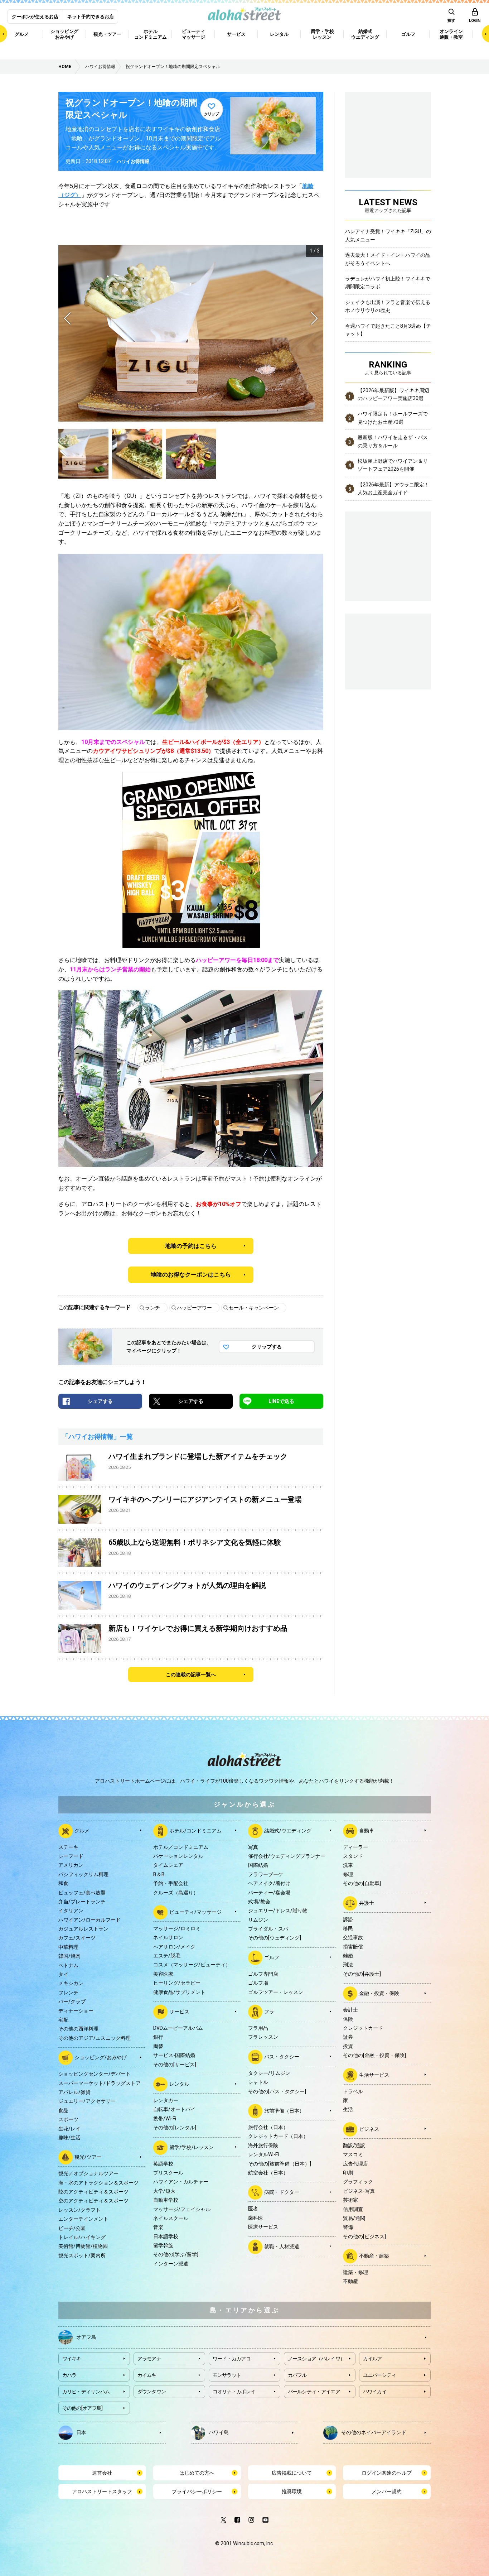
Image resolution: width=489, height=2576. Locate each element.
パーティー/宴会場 (269, 1893)
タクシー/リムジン (269, 2073)
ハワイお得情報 (133, 161)
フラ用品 (258, 2028)
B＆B (159, 1874)
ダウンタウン (152, 2392)
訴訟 (348, 1919)
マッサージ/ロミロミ (177, 1928)
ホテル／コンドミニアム (181, 1847)
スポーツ (68, 2119)
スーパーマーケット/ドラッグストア (100, 2083)
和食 (63, 1883)
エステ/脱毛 (167, 1956)
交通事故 (353, 1937)
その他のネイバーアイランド (374, 2432)
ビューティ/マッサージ (195, 1912)
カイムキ (147, 2375)
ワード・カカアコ (232, 2359)
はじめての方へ (197, 2473)
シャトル (258, 2082)
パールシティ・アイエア (314, 2392)
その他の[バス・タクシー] (277, 2091)
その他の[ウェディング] (275, 1938)
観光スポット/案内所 (82, 2255)
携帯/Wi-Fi (165, 2119)
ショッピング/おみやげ (101, 2057)
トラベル (353, 2091)
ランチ (152, 1308)
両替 (158, 2046)
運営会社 (102, 2473)
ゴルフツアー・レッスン (276, 1992)
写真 (253, 1847)
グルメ (82, 1830)
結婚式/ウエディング (288, 1830)
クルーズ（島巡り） (176, 1893)
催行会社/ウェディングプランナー (287, 1856)
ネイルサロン (168, 1937)
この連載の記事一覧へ (191, 1674)
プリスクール (168, 2173)
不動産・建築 (374, 2256)
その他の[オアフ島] (83, 2408)
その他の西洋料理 (78, 2029)
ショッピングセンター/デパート (95, 2074)
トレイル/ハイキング (82, 2237)
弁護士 (367, 1903)
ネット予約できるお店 (91, 17)
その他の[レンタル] (175, 2128)
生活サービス (374, 2075)
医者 (253, 2209)
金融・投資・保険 (379, 1993)
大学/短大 (164, 2191)
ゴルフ (272, 1957)
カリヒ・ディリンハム (86, 2392)
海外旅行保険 (263, 2145)
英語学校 (163, 2164)
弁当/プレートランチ (82, 1902)
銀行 (158, 2037)
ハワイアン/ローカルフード (89, 1920)
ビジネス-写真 (359, 2191)
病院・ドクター (282, 2192)
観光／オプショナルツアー (88, 2173)
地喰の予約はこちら (191, 1246)
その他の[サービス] (175, 2065)
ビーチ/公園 (72, 2228)
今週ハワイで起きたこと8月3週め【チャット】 (388, 330)
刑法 (348, 1965)
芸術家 (350, 2200)
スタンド (353, 1856)
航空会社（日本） (268, 2173)
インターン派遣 (171, 2264)
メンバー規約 (387, 2491)
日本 (81, 2432)
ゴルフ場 (258, 1983)
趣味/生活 (69, 2138)
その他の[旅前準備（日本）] (280, 2164)
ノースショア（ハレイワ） (316, 2359)
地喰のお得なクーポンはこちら (191, 1275)
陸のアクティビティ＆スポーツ (93, 2192)
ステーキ (68, 1847)
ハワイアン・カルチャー (181, 2182)
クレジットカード (363, 2028)
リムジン (258, 1920)
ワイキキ (72, 2359)
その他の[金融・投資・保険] (374, 2055)
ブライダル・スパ (268, 1929)
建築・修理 (355, 2272)
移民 (348, 1928)
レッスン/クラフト (79, 2210)
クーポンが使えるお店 (35, 17)
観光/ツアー (88, 2157)
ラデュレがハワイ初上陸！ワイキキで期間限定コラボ (388, 283)
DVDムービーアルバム (178, 2028)
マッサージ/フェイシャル (182, 2209)
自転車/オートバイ (174, 2109)
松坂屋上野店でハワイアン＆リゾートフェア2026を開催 (393, 465)
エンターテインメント (83, 2219)
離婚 (348, 1956)
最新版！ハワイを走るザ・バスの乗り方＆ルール (393, 441)
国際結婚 (258, 1865)
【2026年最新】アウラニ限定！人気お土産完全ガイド (393, 489)
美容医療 (163, 1974)
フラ (269, 2012)
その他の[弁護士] (362, 1974)
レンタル (179, 2084)
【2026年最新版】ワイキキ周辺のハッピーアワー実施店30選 (393, 394)
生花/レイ (69, 2129)
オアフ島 (86, 2337)
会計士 (350, 2010)
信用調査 (353, 2209)
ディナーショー (76, 2011)
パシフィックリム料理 (83, 1874)
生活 (348, 2109)
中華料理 (68, 1947)
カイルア (372, 2359)
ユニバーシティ (380, 2375)
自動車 (367, 1830)
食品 (63, 2110)
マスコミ (353, 2154)
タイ (63, 1974)
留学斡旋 (163, 2245)
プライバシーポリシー (197, 2491)
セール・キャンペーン (254, 1308)
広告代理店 (355, 2164)
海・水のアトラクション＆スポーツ (98, 2183)
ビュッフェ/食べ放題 (82, 1893)
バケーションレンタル (178, 1856)
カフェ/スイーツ (77, 1938)
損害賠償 (353, 1947)
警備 (348, 2227)
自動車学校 (166, 2200)
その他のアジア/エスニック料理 (95, 2038)
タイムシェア (168, 1865)
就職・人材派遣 (282, 2246)
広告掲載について (292, 2473)
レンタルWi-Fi (263, 2154)
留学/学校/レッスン (192, 2147)
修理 (348, 1874)
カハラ (69, 2375)
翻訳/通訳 (354, 2145)
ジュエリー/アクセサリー (87, 2101)
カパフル (297, 2375)
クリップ (212, 114)
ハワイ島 (219, 2432)
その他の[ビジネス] (364, 2236)
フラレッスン (263, 2037)
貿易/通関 (354, 2218)
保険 (348, 2019)
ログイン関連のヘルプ (387, 2473)
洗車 (348, 1865)
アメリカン (71, 1865)
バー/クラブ (72, 2001)
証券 (348, 2037)
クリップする (267, 1347)
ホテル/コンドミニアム (195, 1830)
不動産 (350, 2281)
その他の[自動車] (362, 1883)
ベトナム (68, 1965)
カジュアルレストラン (83, 1929)
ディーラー (355, 1847)
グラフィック (358, 2182)
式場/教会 (259, 1902)
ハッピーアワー (194, 1308)
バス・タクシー (282, 2057)
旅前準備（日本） (284, 2111)
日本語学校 (166, 2236)
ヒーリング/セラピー (177, 1983)
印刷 (348, 2173)
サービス (179, 2012)
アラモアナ (149, 2359)
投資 (348, 2046)
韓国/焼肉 (69, 1956)
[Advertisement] (388, 650)
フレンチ (68, 1993)
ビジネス (369, 2129)
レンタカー (166, 2100)
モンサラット (227, 2375)
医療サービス (263, 2227)
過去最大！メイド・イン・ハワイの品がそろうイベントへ (388, 259)
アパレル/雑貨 (74, 2092)
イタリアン (71, 1911)
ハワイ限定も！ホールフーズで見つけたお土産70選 (393, 418)
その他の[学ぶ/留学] (176, 2254)
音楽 (158, 2227)
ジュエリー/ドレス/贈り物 (278, 1911)
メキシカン (71, 1983)
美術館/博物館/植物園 (83, 2246)
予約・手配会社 (171, 1883)
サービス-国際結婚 (174, 2055)
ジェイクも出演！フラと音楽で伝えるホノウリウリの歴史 (388, 306)
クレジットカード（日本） (278, 2136)
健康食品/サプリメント (179, 1992)
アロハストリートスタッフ (102, 2491)
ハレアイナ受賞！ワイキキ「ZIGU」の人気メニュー (388, 235)
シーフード (71, 1856)
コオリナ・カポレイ (234, 2392)
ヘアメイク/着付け (269, 1883)
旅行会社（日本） (268, 2127)
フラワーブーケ (266, 1874)
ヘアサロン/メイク (174, 1947)
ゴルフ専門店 (263, 1974)
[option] (191, 333)
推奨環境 (292, 2491)
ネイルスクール (171, 2218)
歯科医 (256, 2218)
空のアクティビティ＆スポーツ (93, 2201)
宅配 (63, 2020)
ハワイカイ (375, 2392)
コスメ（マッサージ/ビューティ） (192, 1965)
